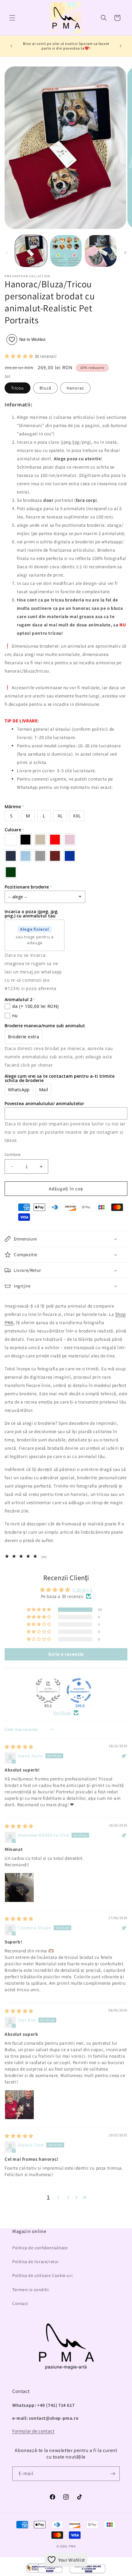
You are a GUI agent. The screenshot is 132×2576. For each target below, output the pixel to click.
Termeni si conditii (30, 2290)
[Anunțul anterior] (11, 46)
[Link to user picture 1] (19, 1887)
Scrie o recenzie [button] (66, 1654)
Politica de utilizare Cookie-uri (42, 2275)
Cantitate (13, 1154)
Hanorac (75, 388)
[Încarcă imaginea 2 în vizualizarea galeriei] (66, 251)
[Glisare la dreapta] (125, 253)
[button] (12, 18)
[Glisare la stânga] (7, 253)
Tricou (17, 388)
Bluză (45, 388)
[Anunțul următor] (121, 46)
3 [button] (68, 2197)
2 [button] (58, 2197)
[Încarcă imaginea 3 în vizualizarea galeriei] (101, 251)
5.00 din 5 (82, 1590)
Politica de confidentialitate (40, 2248)
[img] (19, 1747)
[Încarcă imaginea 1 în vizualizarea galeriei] (31, 251)
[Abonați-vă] (113, 2474)
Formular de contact (33, 2431)
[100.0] (79, 1691)
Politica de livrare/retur (36, 2262)
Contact (20, 2303)
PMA (72, 2546)
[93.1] (48, 1691)
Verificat (62, 1713)
